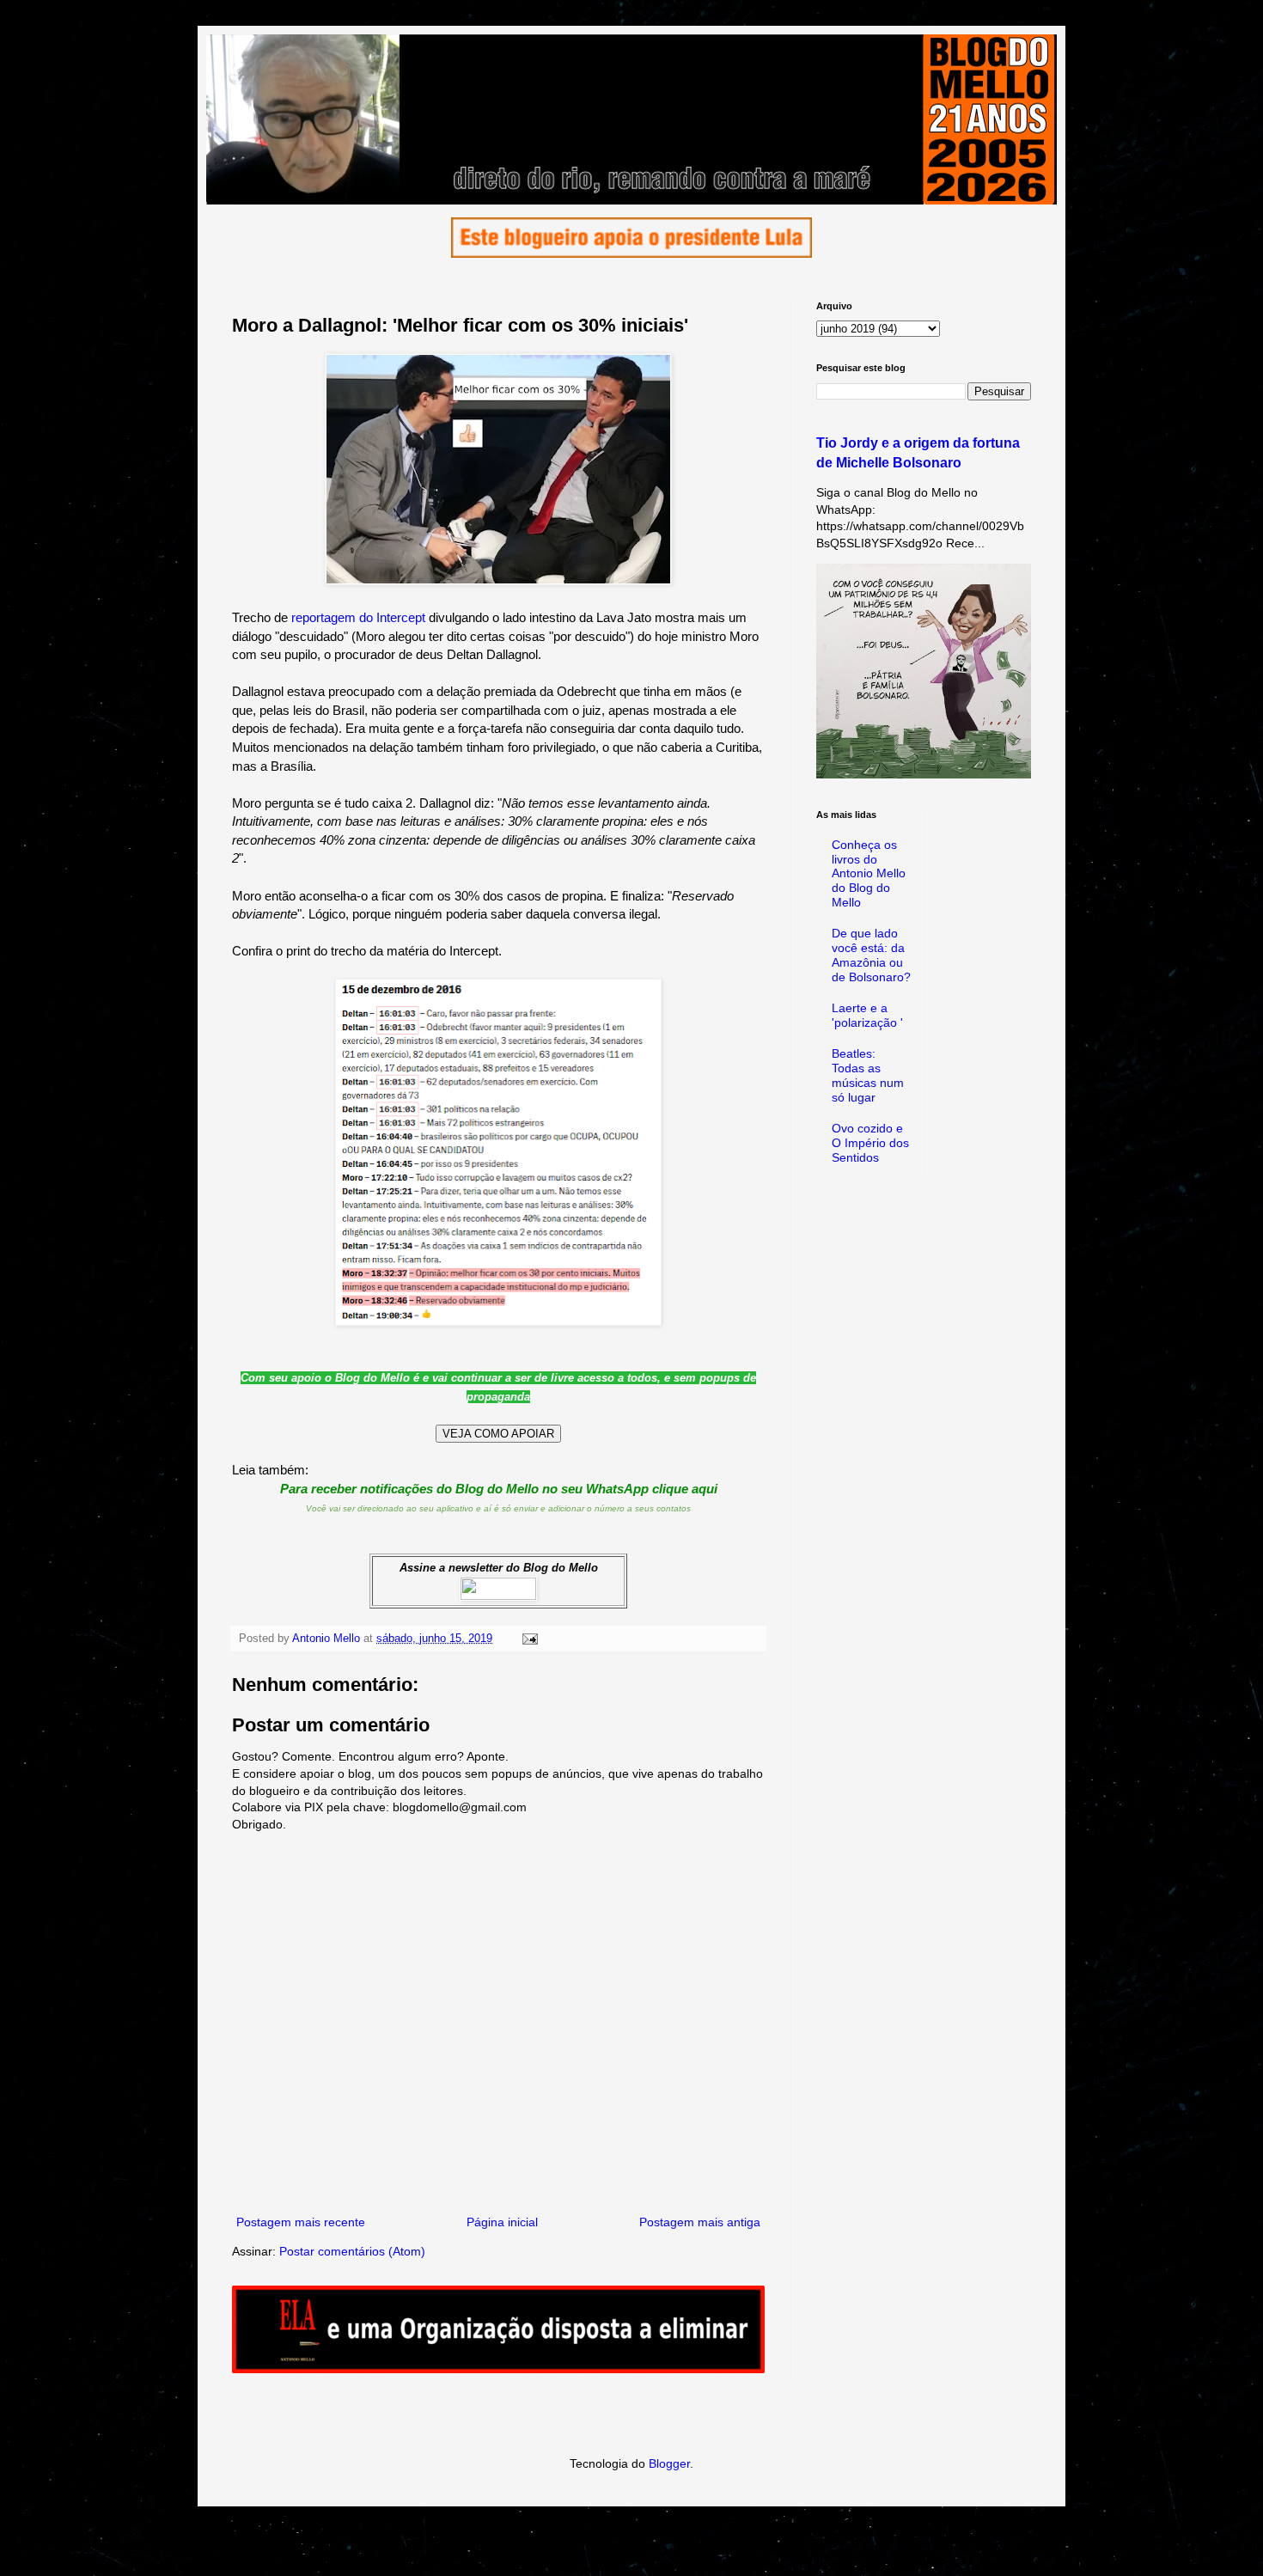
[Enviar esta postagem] (529, 1639)
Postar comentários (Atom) (352, 2251)
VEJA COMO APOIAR (498, 1434)
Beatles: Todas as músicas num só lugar (868, 1075)
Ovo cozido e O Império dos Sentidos (870, 1143)
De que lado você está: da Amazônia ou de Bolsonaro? (871, 955)
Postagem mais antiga (700, 2222)
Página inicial (502, 2222)
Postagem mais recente (301, 2222)
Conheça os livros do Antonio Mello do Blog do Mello (869, 873)
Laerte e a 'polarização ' (867, 1015)
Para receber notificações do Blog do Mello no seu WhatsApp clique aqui (499, 1489)
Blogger (669, 2463)
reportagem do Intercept (358, 617)
